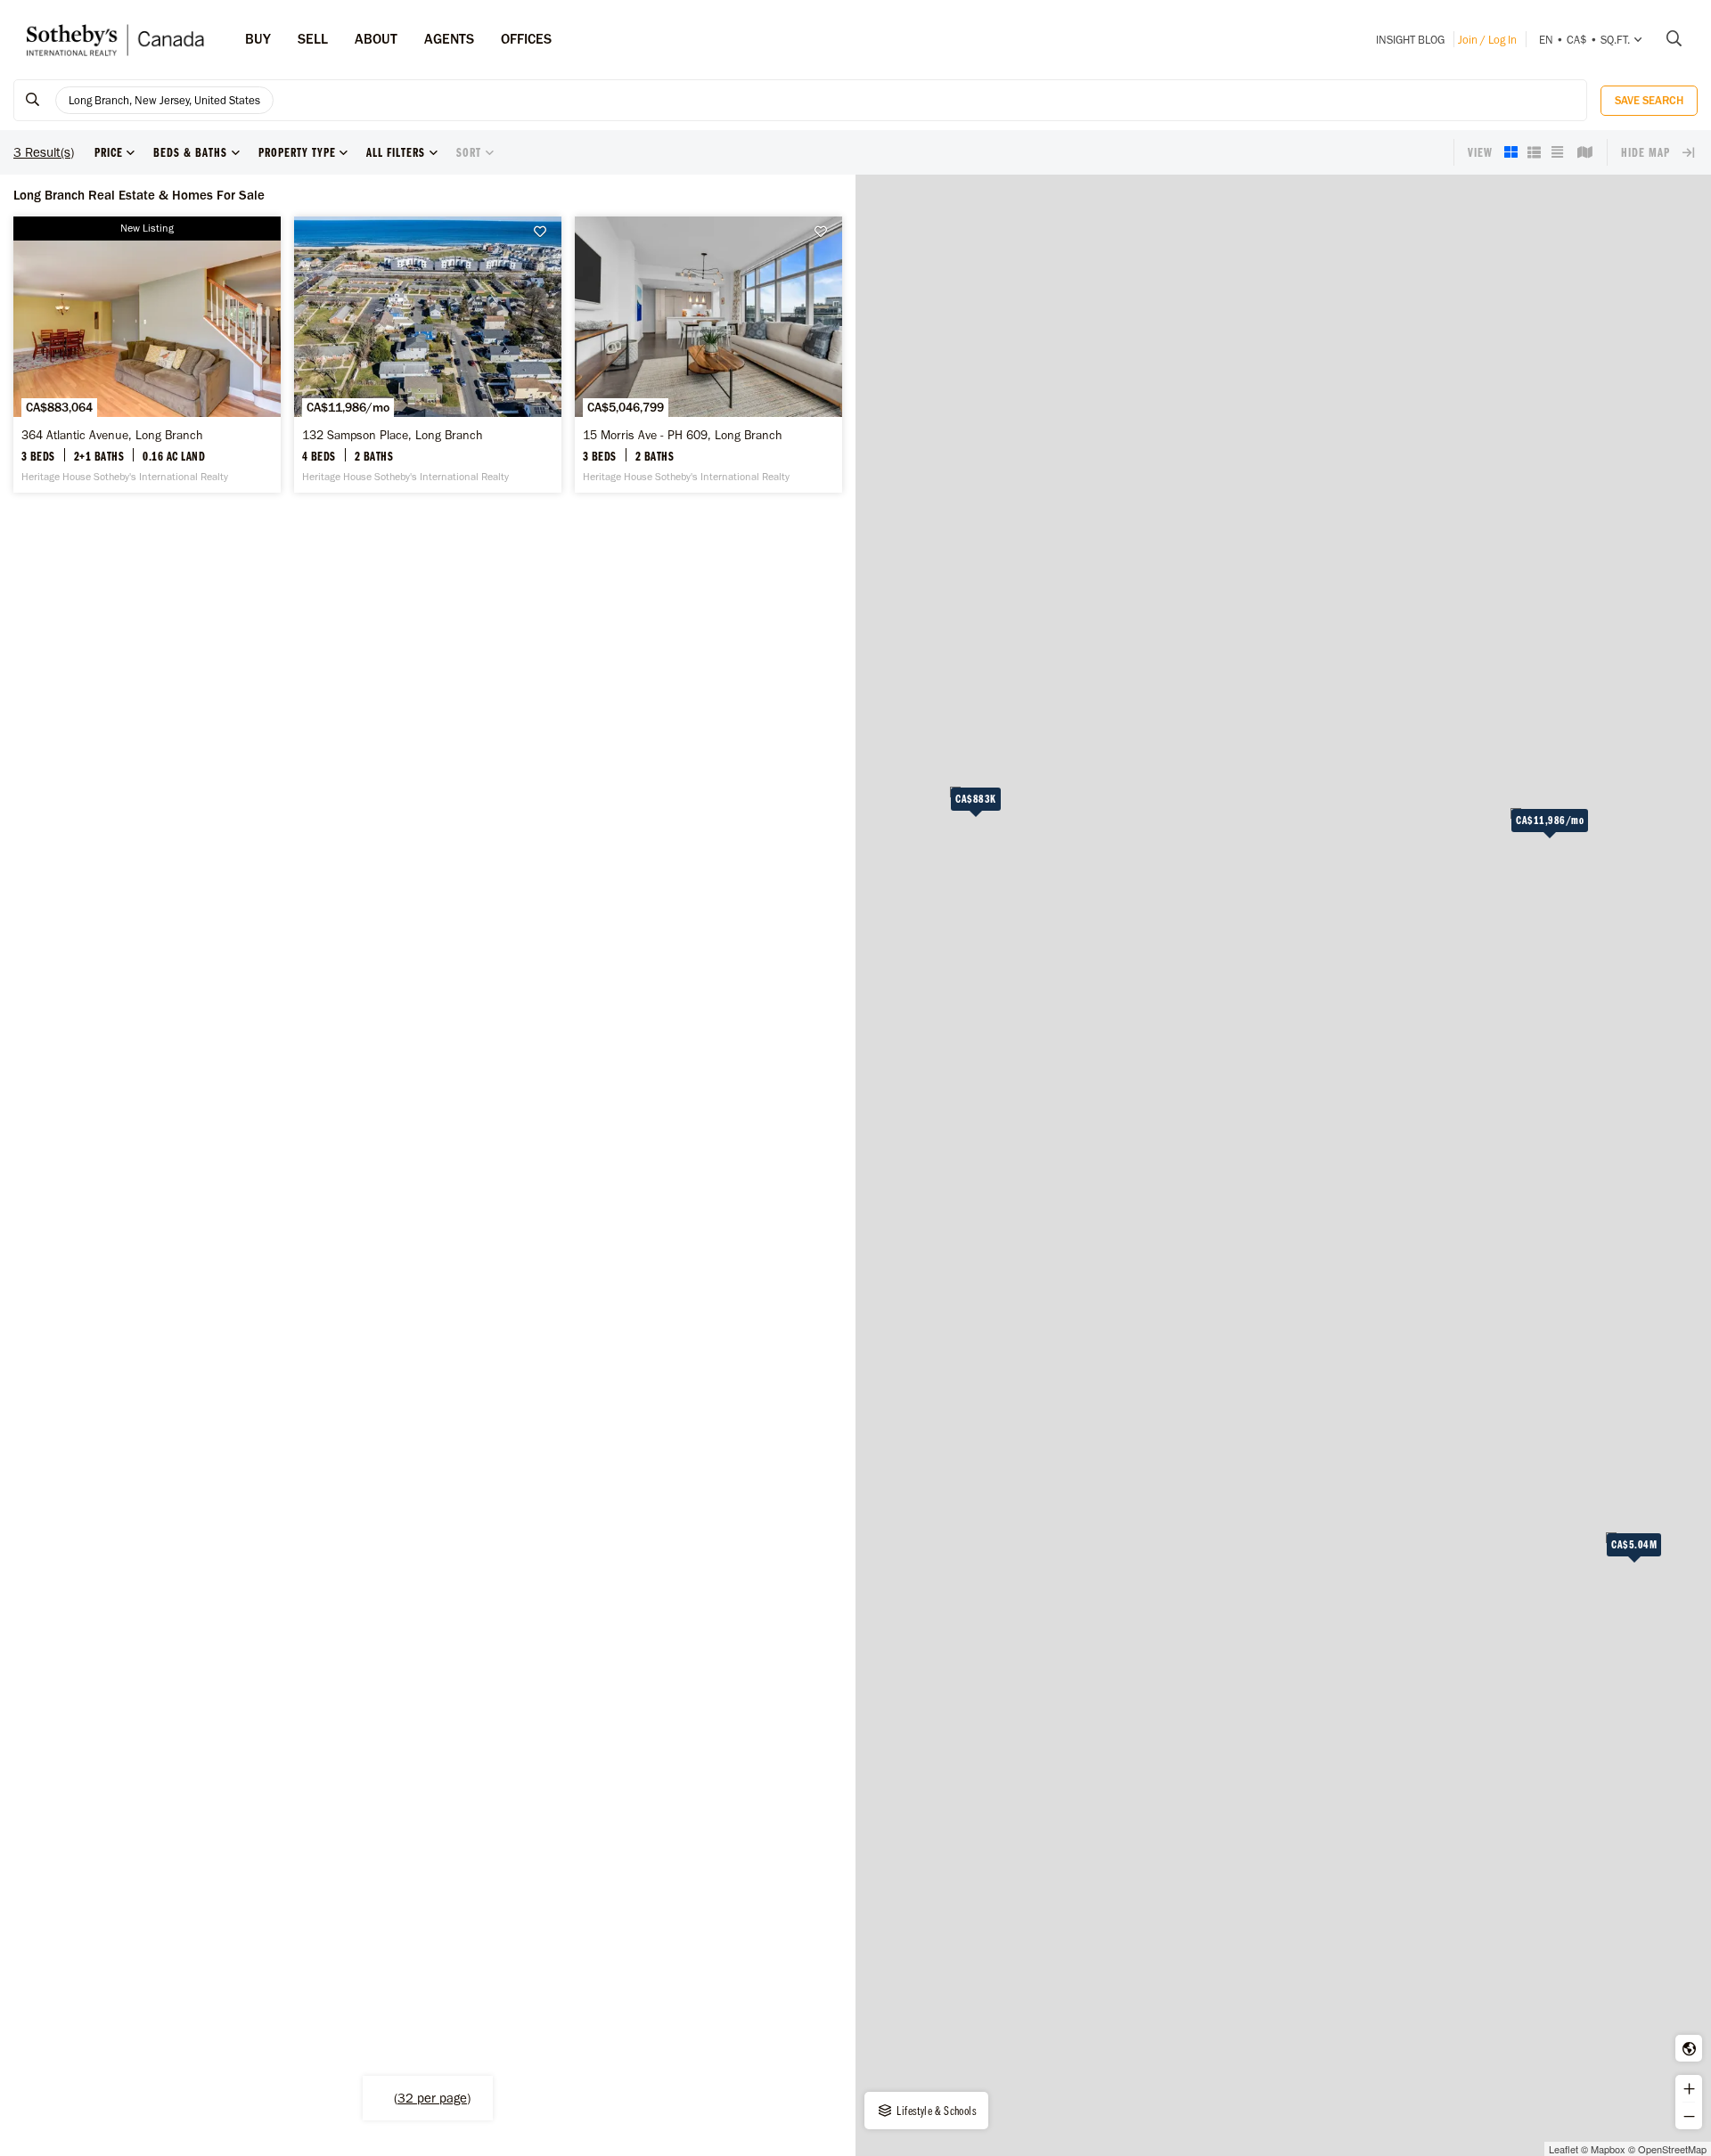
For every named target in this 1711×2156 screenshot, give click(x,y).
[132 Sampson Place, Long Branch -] (428, 355)
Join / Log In (1487, 40)
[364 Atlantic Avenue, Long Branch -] (147, 355)
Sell (313, 39)
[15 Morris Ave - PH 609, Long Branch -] (708, 355)
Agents (449, 39)
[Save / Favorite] (544, 232)
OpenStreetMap (1672, 2149)
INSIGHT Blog (1410, 40)
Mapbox (1608, 2149)
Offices (526, 39)
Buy (258, 39)
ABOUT (376, 39)
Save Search (1649, 100)
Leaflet (1564, 2149)
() (432, 2098)
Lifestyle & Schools (935, 2111)
